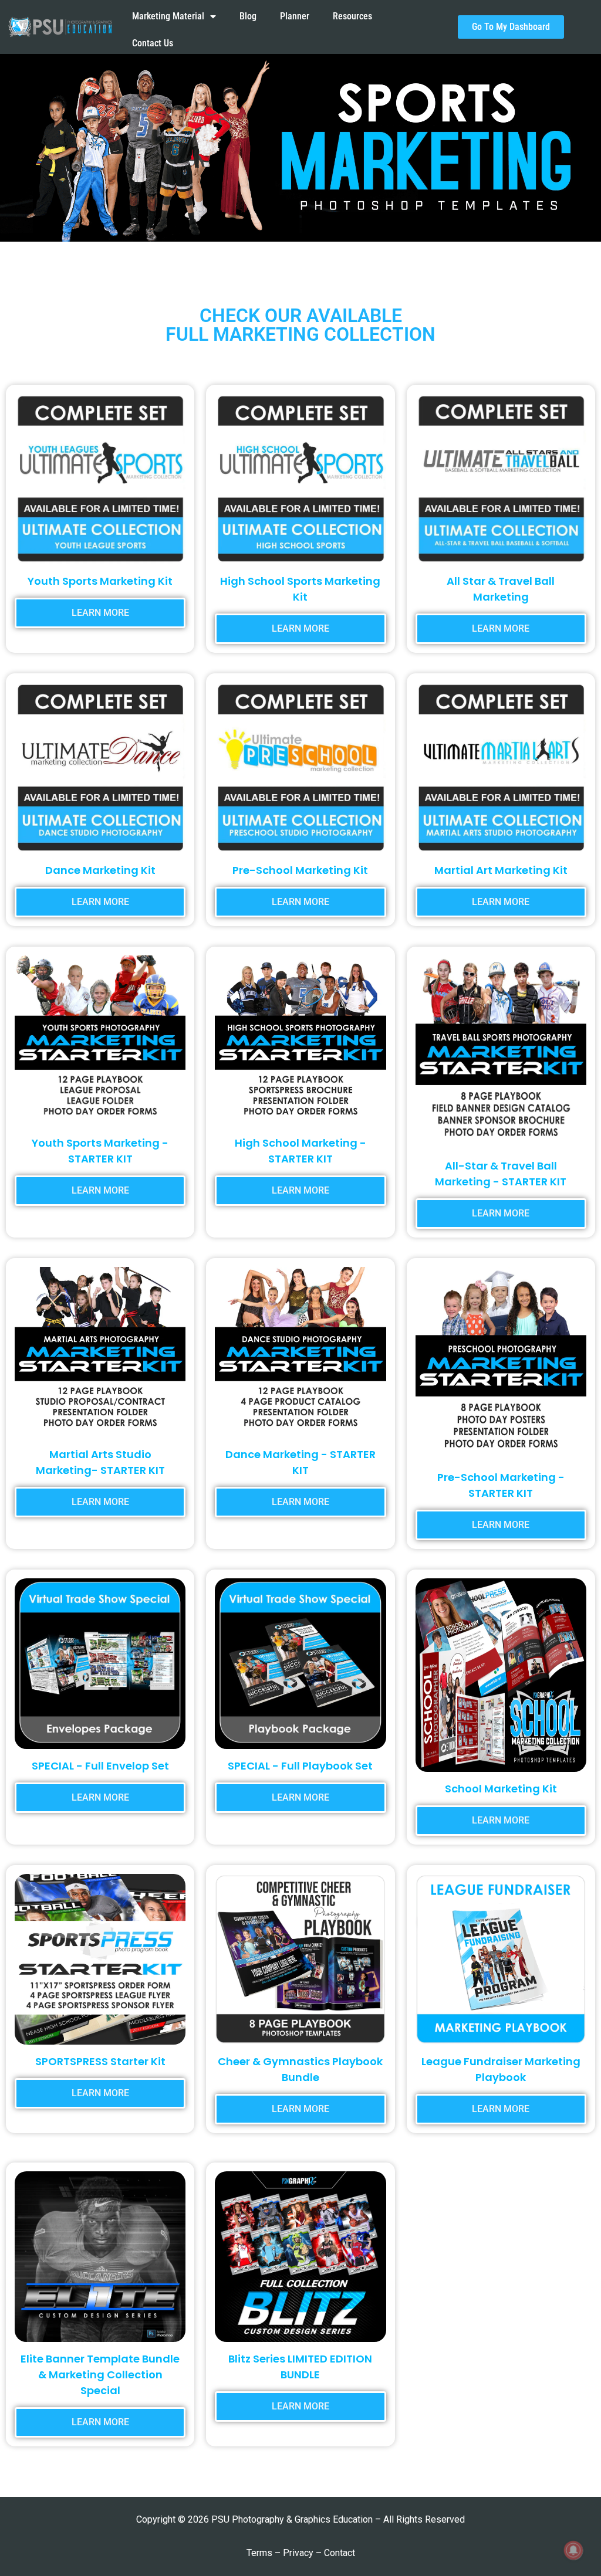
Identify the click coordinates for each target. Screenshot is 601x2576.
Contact (340, 2553)
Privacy (298, 2553)
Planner (295, 16)
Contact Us (153, 43)
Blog (248, 16)
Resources (352, 16)
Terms (259, 2553)
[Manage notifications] (573, 2550)
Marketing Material (168, 16)
